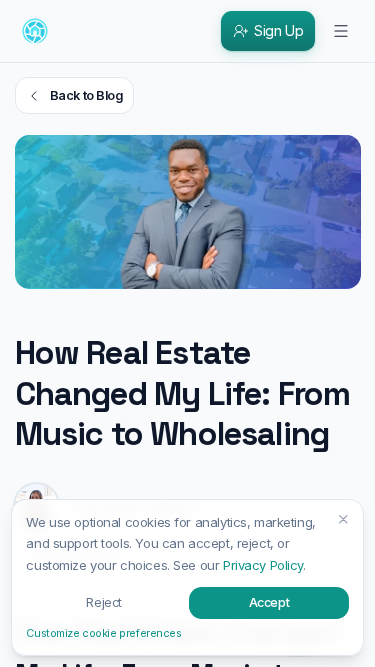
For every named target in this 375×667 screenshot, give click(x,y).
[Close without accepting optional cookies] (343, 519)
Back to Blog (86, 95)
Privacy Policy (263, 565)
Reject (103, 602)
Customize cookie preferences (103, 633)
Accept (269, 602)
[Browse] (341, 31)
